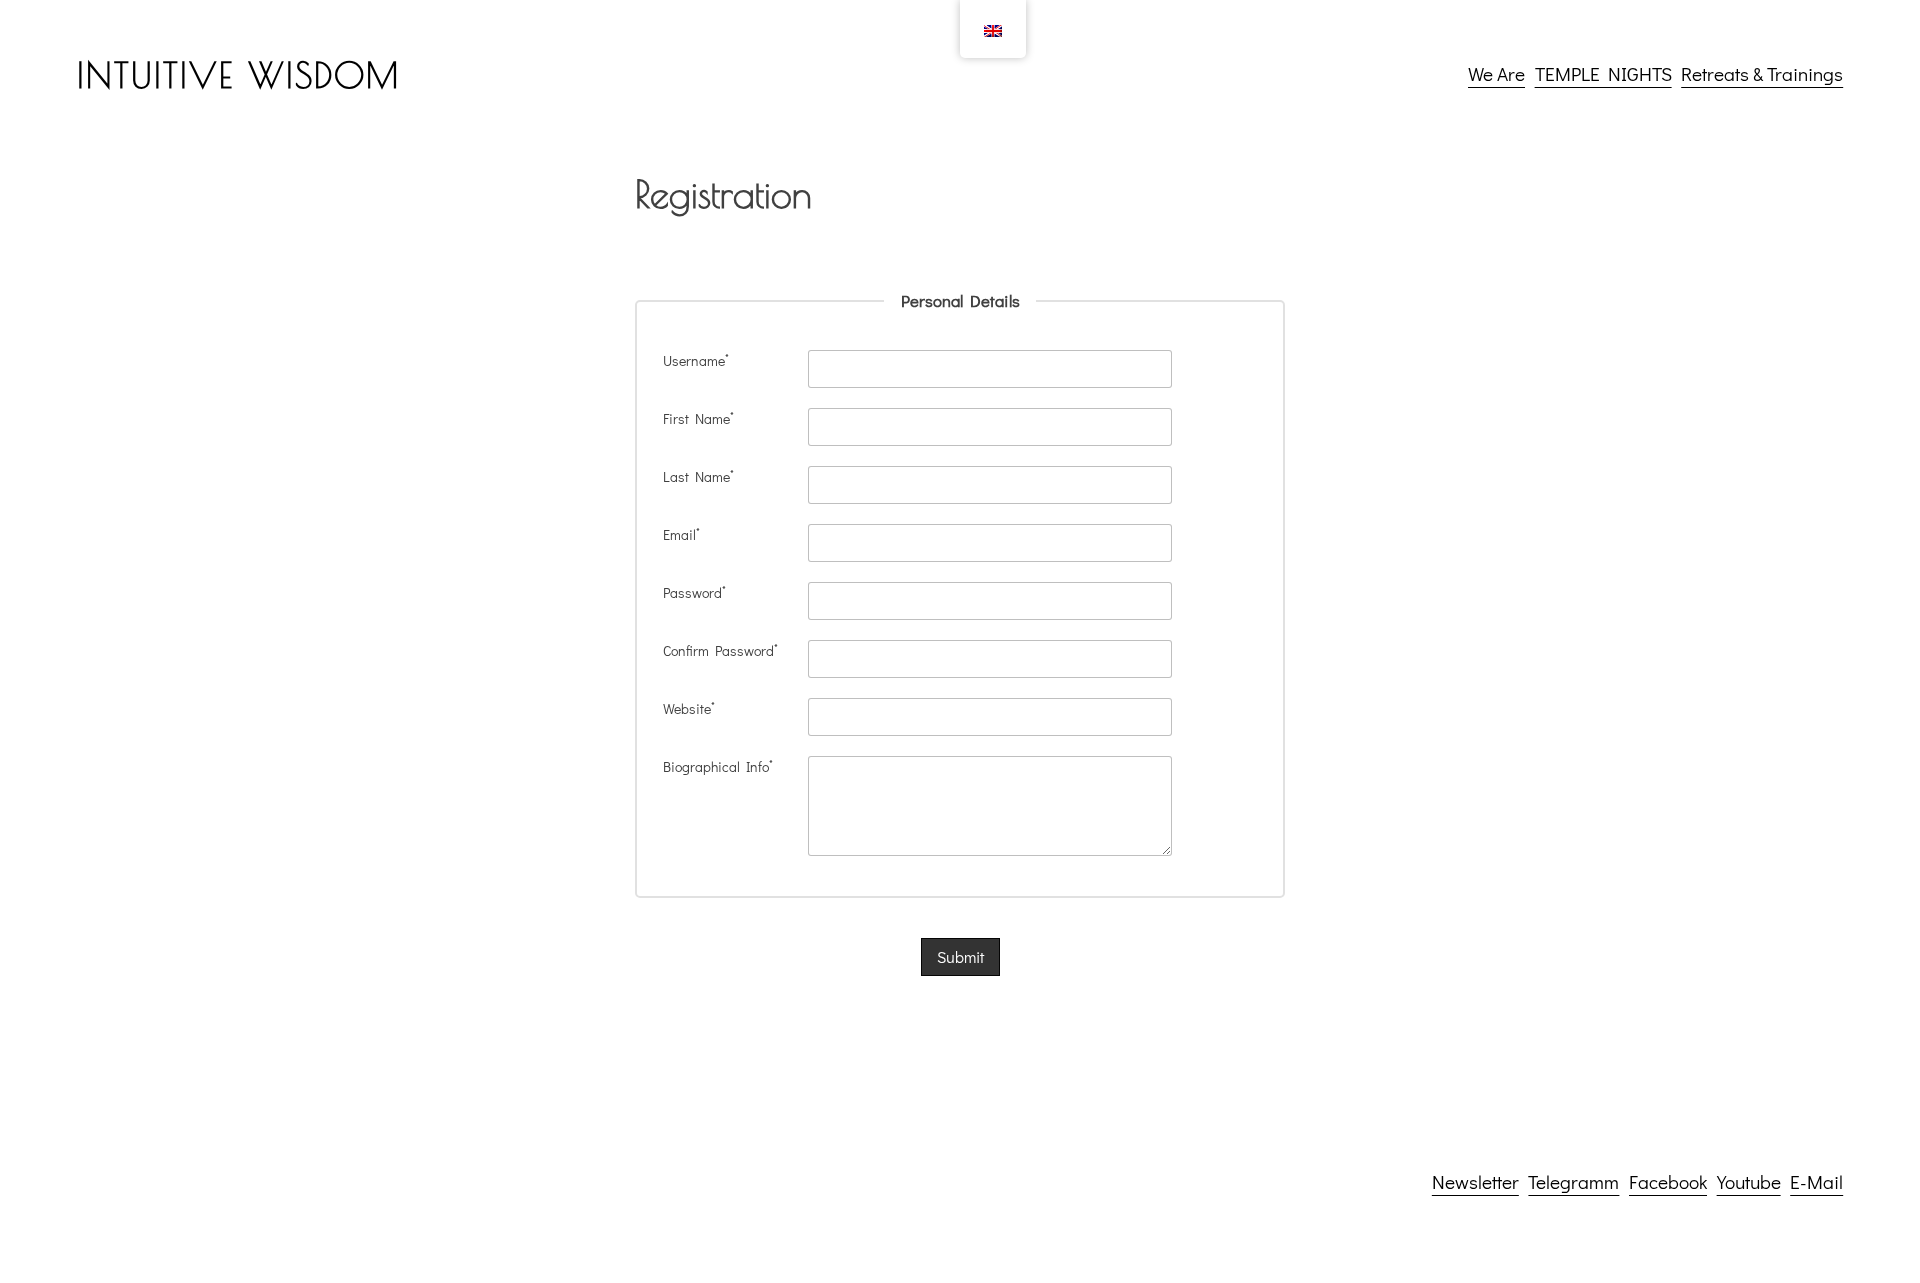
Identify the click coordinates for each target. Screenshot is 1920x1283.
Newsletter (1475, 1181)
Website (689, 708)
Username (696, 360)
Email (681, 534)
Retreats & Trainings (1762, 73)
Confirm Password (720, 650)
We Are (1496, 73)
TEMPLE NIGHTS (1603, 73)
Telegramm (1573, 1181)
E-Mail (1816, 1181)
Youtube (1749, 1181)
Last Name (698, 476)
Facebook (1668, 1181)
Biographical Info (718, 766)
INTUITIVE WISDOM (238, 75)
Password (694, 592)
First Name (698, 418)
